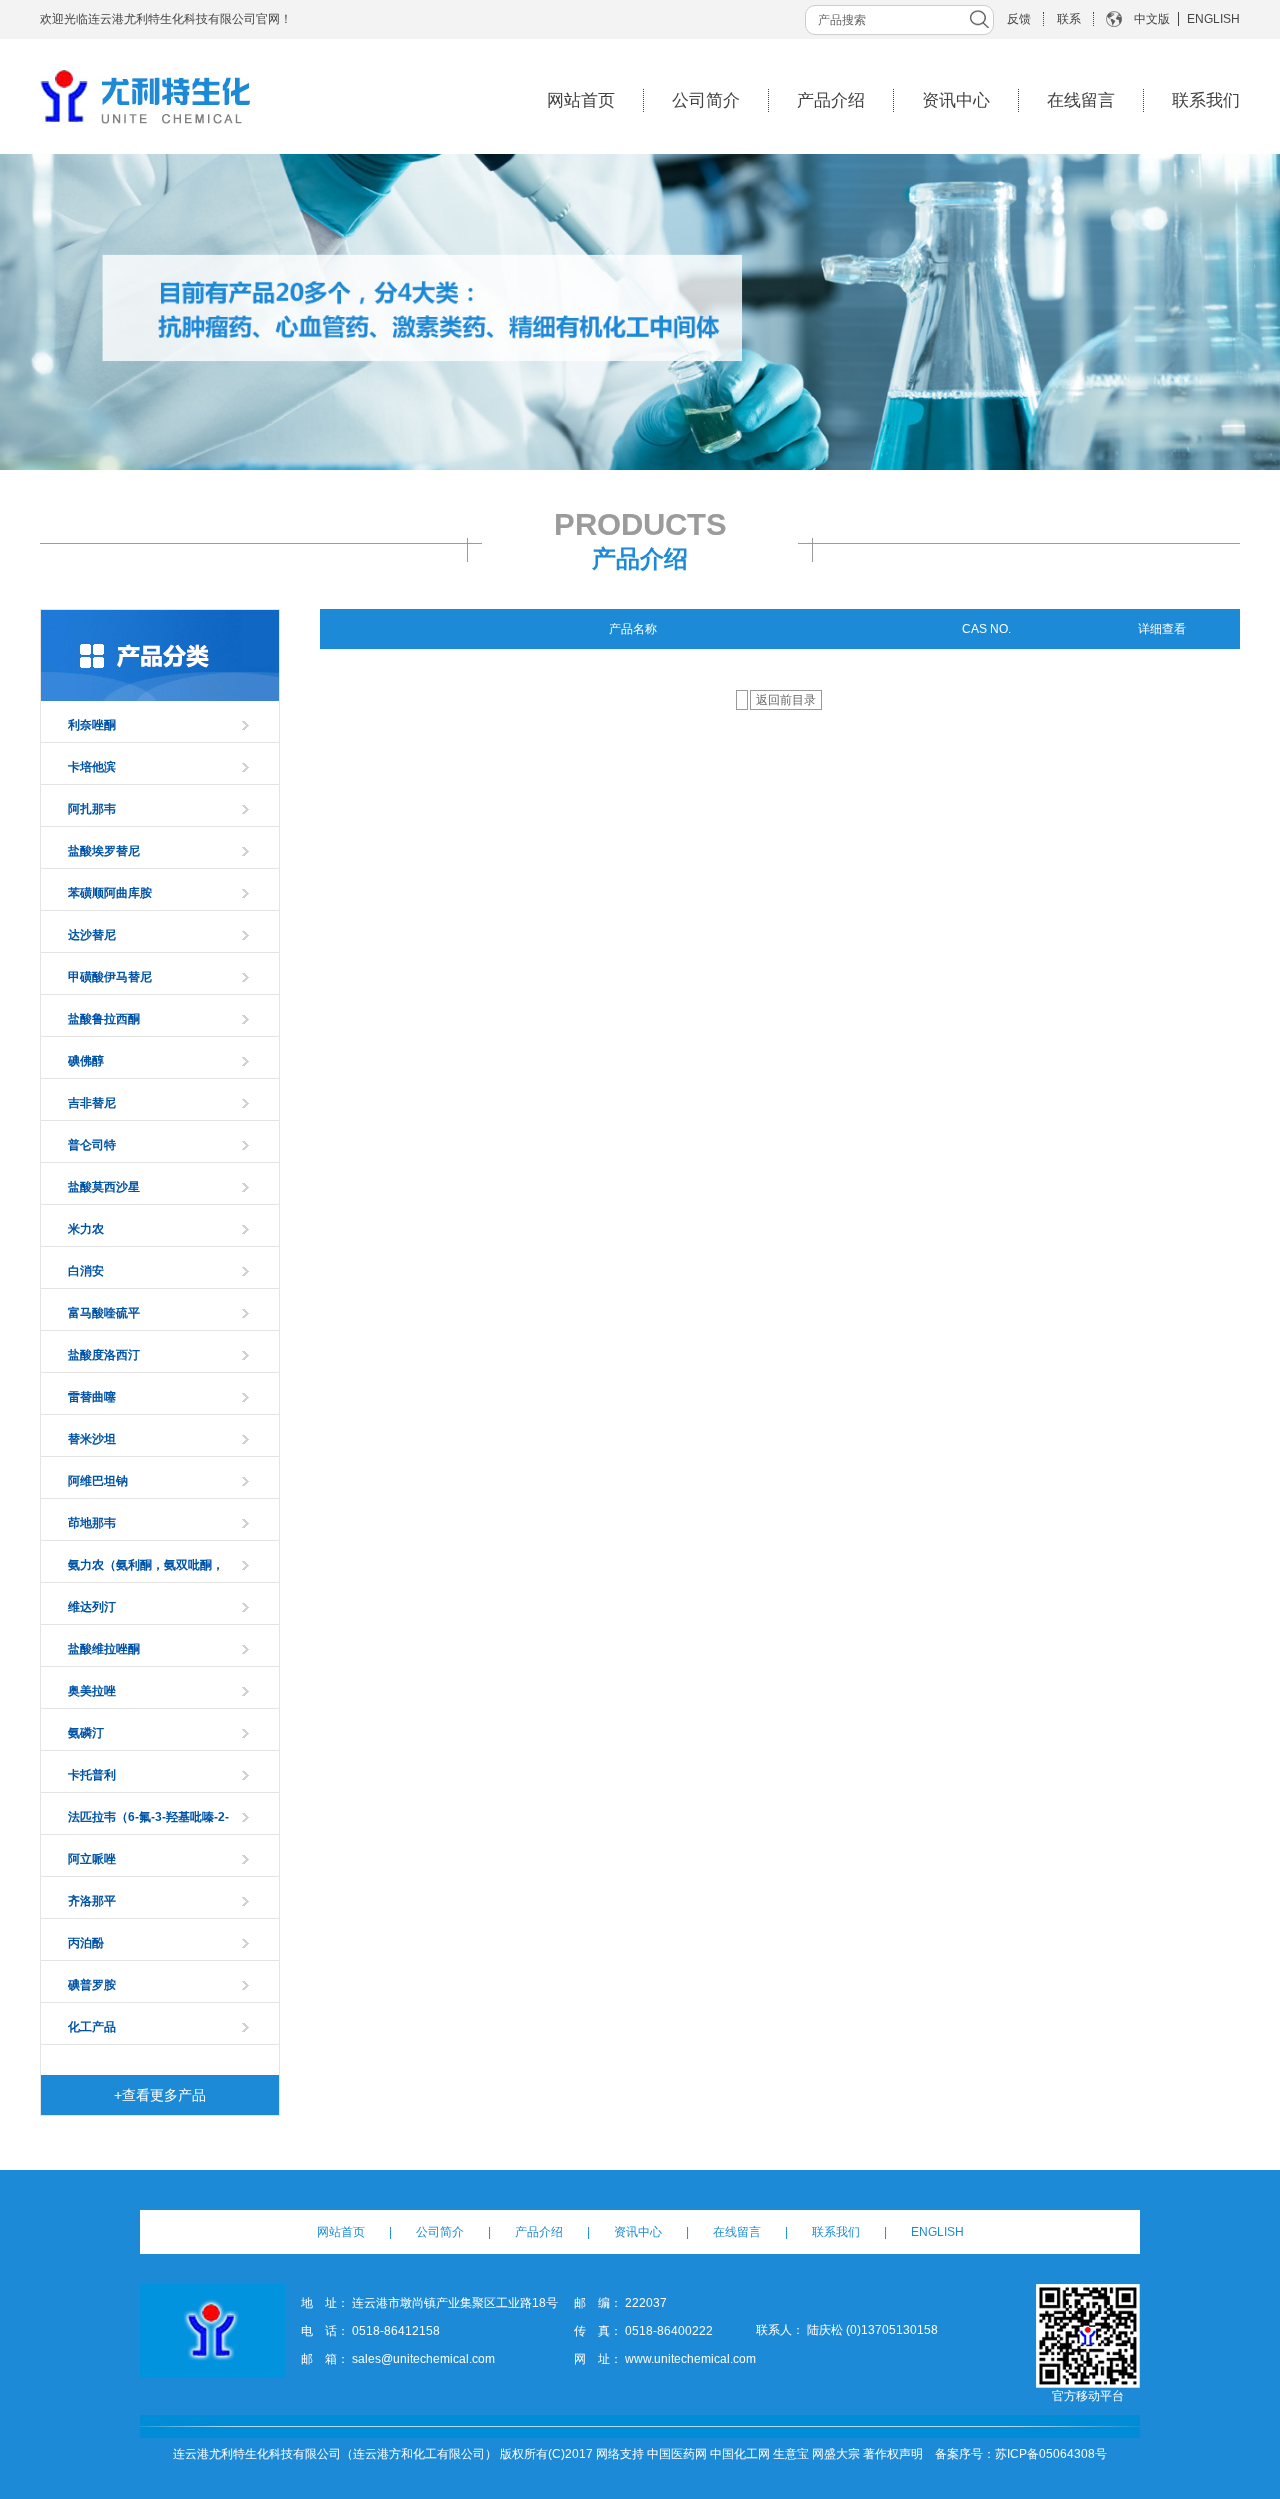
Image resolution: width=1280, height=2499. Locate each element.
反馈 (1019, 19)
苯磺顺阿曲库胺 (110, 893)
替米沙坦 (92, 1439)
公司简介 (706, 100)
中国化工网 (740, 2454)
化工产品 (92, 2027)
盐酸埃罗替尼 (104, 851)
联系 (1069, 19)
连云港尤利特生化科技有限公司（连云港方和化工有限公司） (335, 2454)
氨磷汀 (86, 1733)
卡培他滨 (92, 767)
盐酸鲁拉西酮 (104, 1019)
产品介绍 (831, 100)
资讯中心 (956, 100)
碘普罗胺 (92, 1985)
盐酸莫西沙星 (104, 1187)
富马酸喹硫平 (104, 1313)
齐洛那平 (92, 1901)
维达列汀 (92, 1607)
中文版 (1152, 19)
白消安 (86, 1271)
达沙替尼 (92, 935)
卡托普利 (92, 1775)
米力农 (86, 1229)
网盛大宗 (836, 2454)
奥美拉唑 (92, 1691)
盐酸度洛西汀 (104, 1355)
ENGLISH (1213, 19)
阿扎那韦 (92, 809)
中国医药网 (677, 2454)
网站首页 (581, 100)
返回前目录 (786, 700)
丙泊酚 (86, 1943)
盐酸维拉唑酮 (104, 1649)
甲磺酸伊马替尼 (110, 977)
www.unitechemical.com (690, 2359)
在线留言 (1081, 100)
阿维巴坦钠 (98, 1481)
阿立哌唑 (92, 1859)
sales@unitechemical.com (423, 2359)
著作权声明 (893, 2454)
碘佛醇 (86, 1061)
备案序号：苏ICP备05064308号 (1021, 2454)
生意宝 (791, 2454)
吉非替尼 (92, 1103)
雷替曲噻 (92, 1397)
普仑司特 (92, 1145)
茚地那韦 (92, 1523)
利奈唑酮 (92, 725)
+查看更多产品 (160, 2095)
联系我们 (1206, 100)
